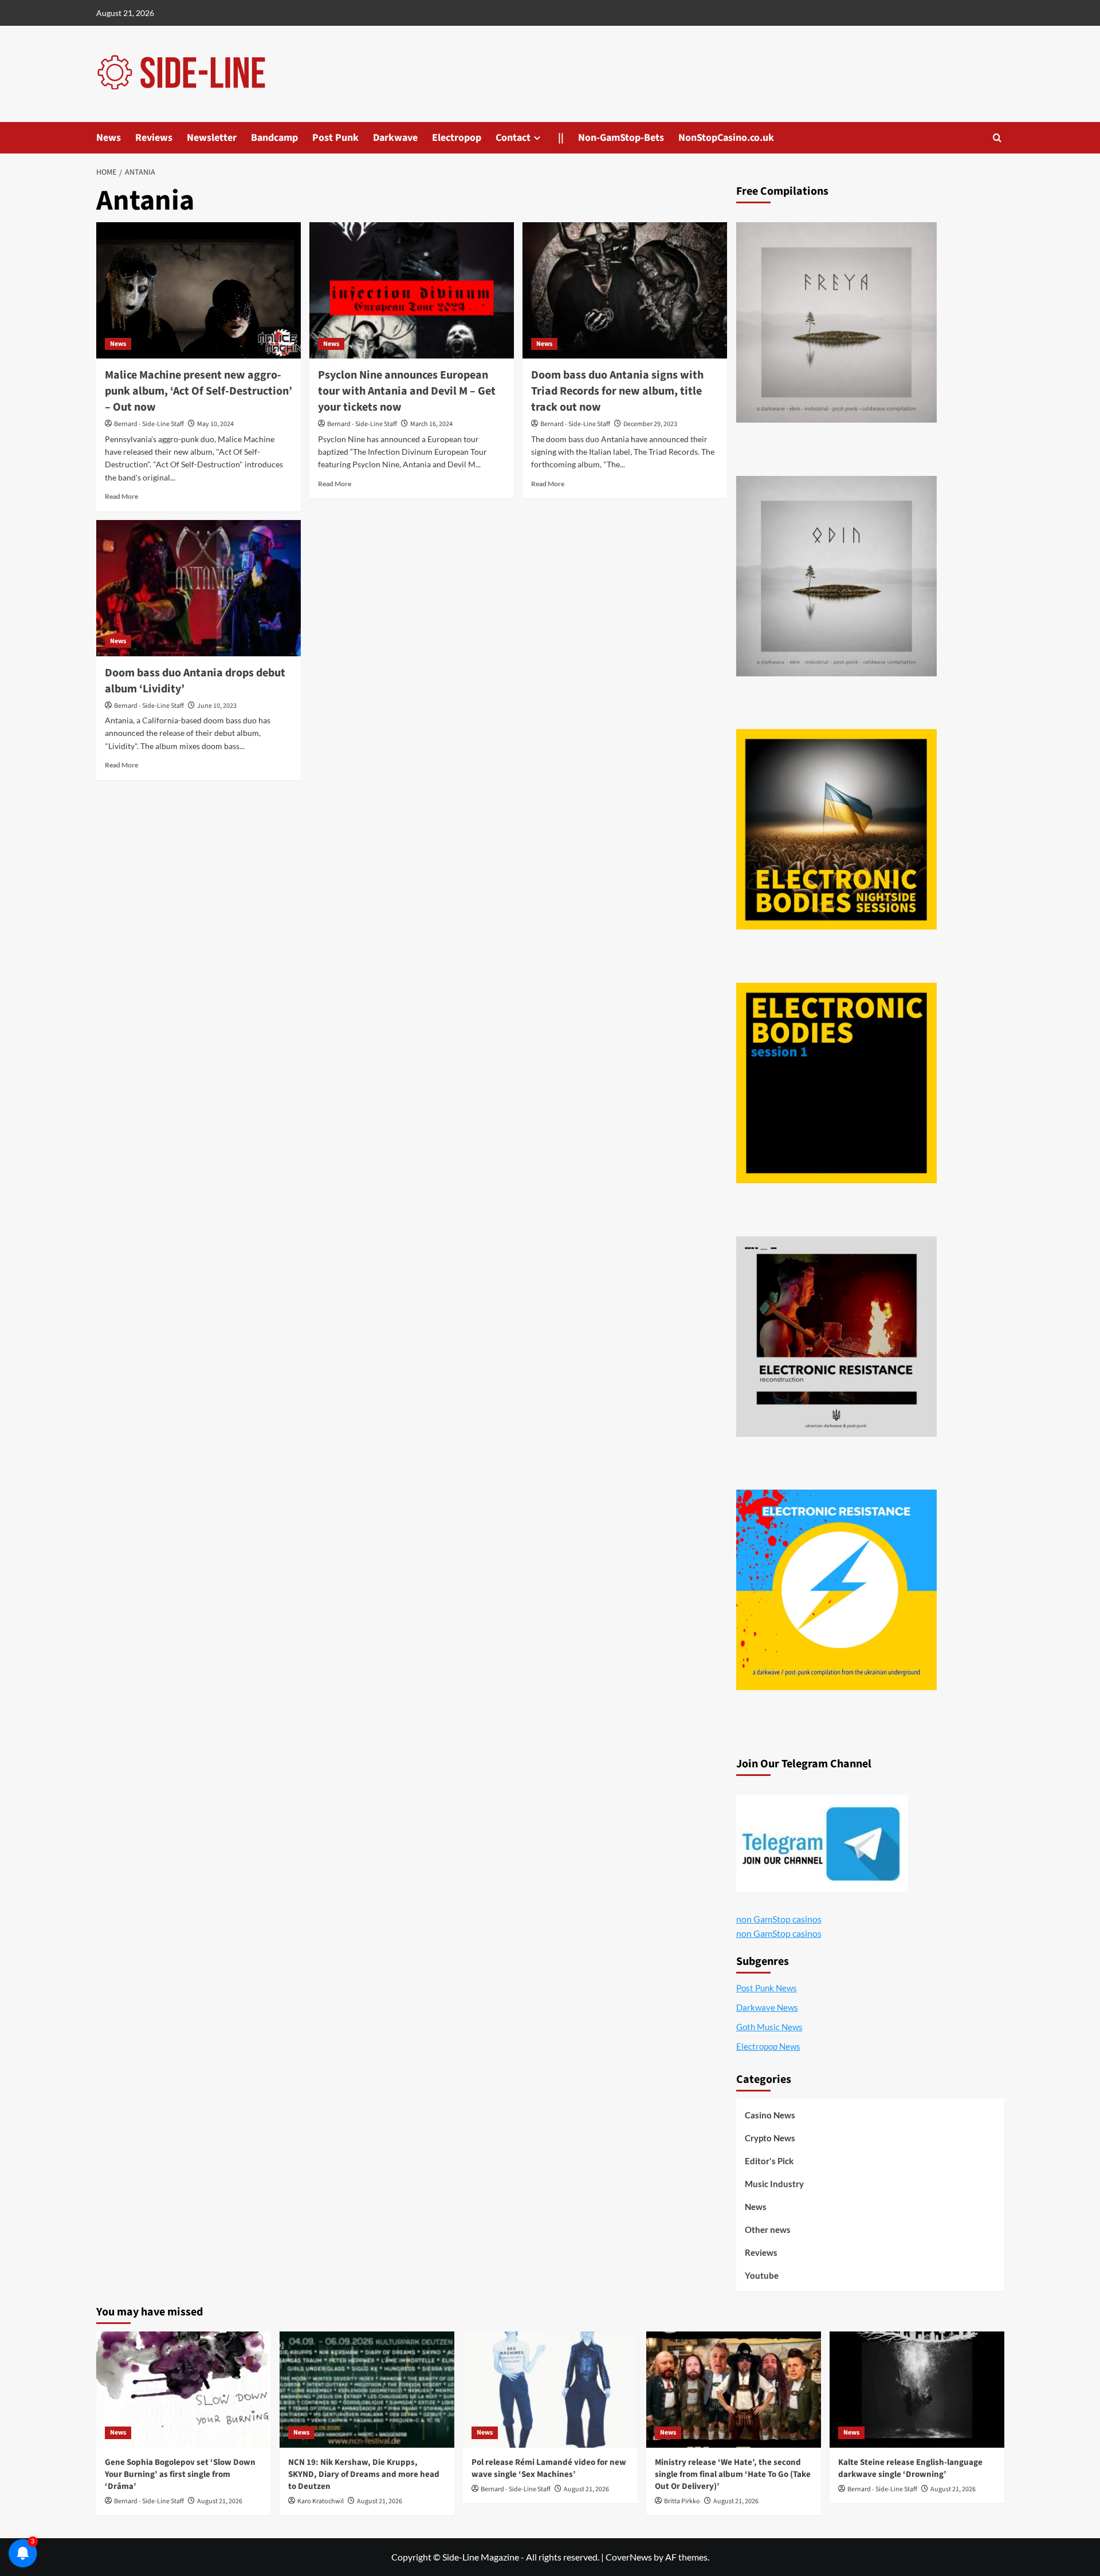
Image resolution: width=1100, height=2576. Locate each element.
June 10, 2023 (217, 706)
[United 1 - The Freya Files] (836, 322)
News (109, 138)
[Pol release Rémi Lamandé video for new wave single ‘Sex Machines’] (550, 2390)
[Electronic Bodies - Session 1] (836, 1083)
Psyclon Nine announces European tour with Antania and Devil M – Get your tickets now (407, 391)
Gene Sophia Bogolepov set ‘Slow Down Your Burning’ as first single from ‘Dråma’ (180, 2474)
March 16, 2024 (431, 424)
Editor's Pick (769, 2161)
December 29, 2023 (650, 424)
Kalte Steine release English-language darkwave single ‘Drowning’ (910, 2468)
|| (561, 138)
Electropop (457, 138)
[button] (997, 138)
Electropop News (768, 2046)
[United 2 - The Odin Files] (836, 576)
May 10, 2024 (215, 424)
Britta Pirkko (682, 2501)
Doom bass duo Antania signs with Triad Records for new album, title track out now (617, 391)
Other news (768, 2230)
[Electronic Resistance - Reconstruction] (836, 1337)
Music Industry (774, 2184)
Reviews (154, 138)
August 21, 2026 (220, 2501)
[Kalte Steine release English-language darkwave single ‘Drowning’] (917, 2390)
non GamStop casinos (779, 1919)
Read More (121, 496)
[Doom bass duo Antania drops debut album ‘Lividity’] (199, 588)
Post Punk (335, 138)
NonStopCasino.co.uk (726, 138)
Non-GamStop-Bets (621, 138)
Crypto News (770, 2138)
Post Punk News (767, 1988)
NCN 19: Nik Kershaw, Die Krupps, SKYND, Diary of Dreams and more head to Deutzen (364, 2474)
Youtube (762, 2275)
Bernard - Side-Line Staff (149, 424)
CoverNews (629, 2557)
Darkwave (395, 138)
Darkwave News (767, 2007)
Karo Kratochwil (321, 2501)
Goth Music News (769, 2027)
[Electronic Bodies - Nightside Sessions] (836, 829)
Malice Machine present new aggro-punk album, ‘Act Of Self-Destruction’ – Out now (199, 391)
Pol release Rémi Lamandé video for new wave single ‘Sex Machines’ (549, 2468)
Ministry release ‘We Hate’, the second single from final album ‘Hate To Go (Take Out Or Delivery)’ (733, 2474)
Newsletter (212, 138)
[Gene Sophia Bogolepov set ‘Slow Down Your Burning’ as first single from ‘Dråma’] (184, 2390)
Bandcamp (274, 138)
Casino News (770, 2115)
